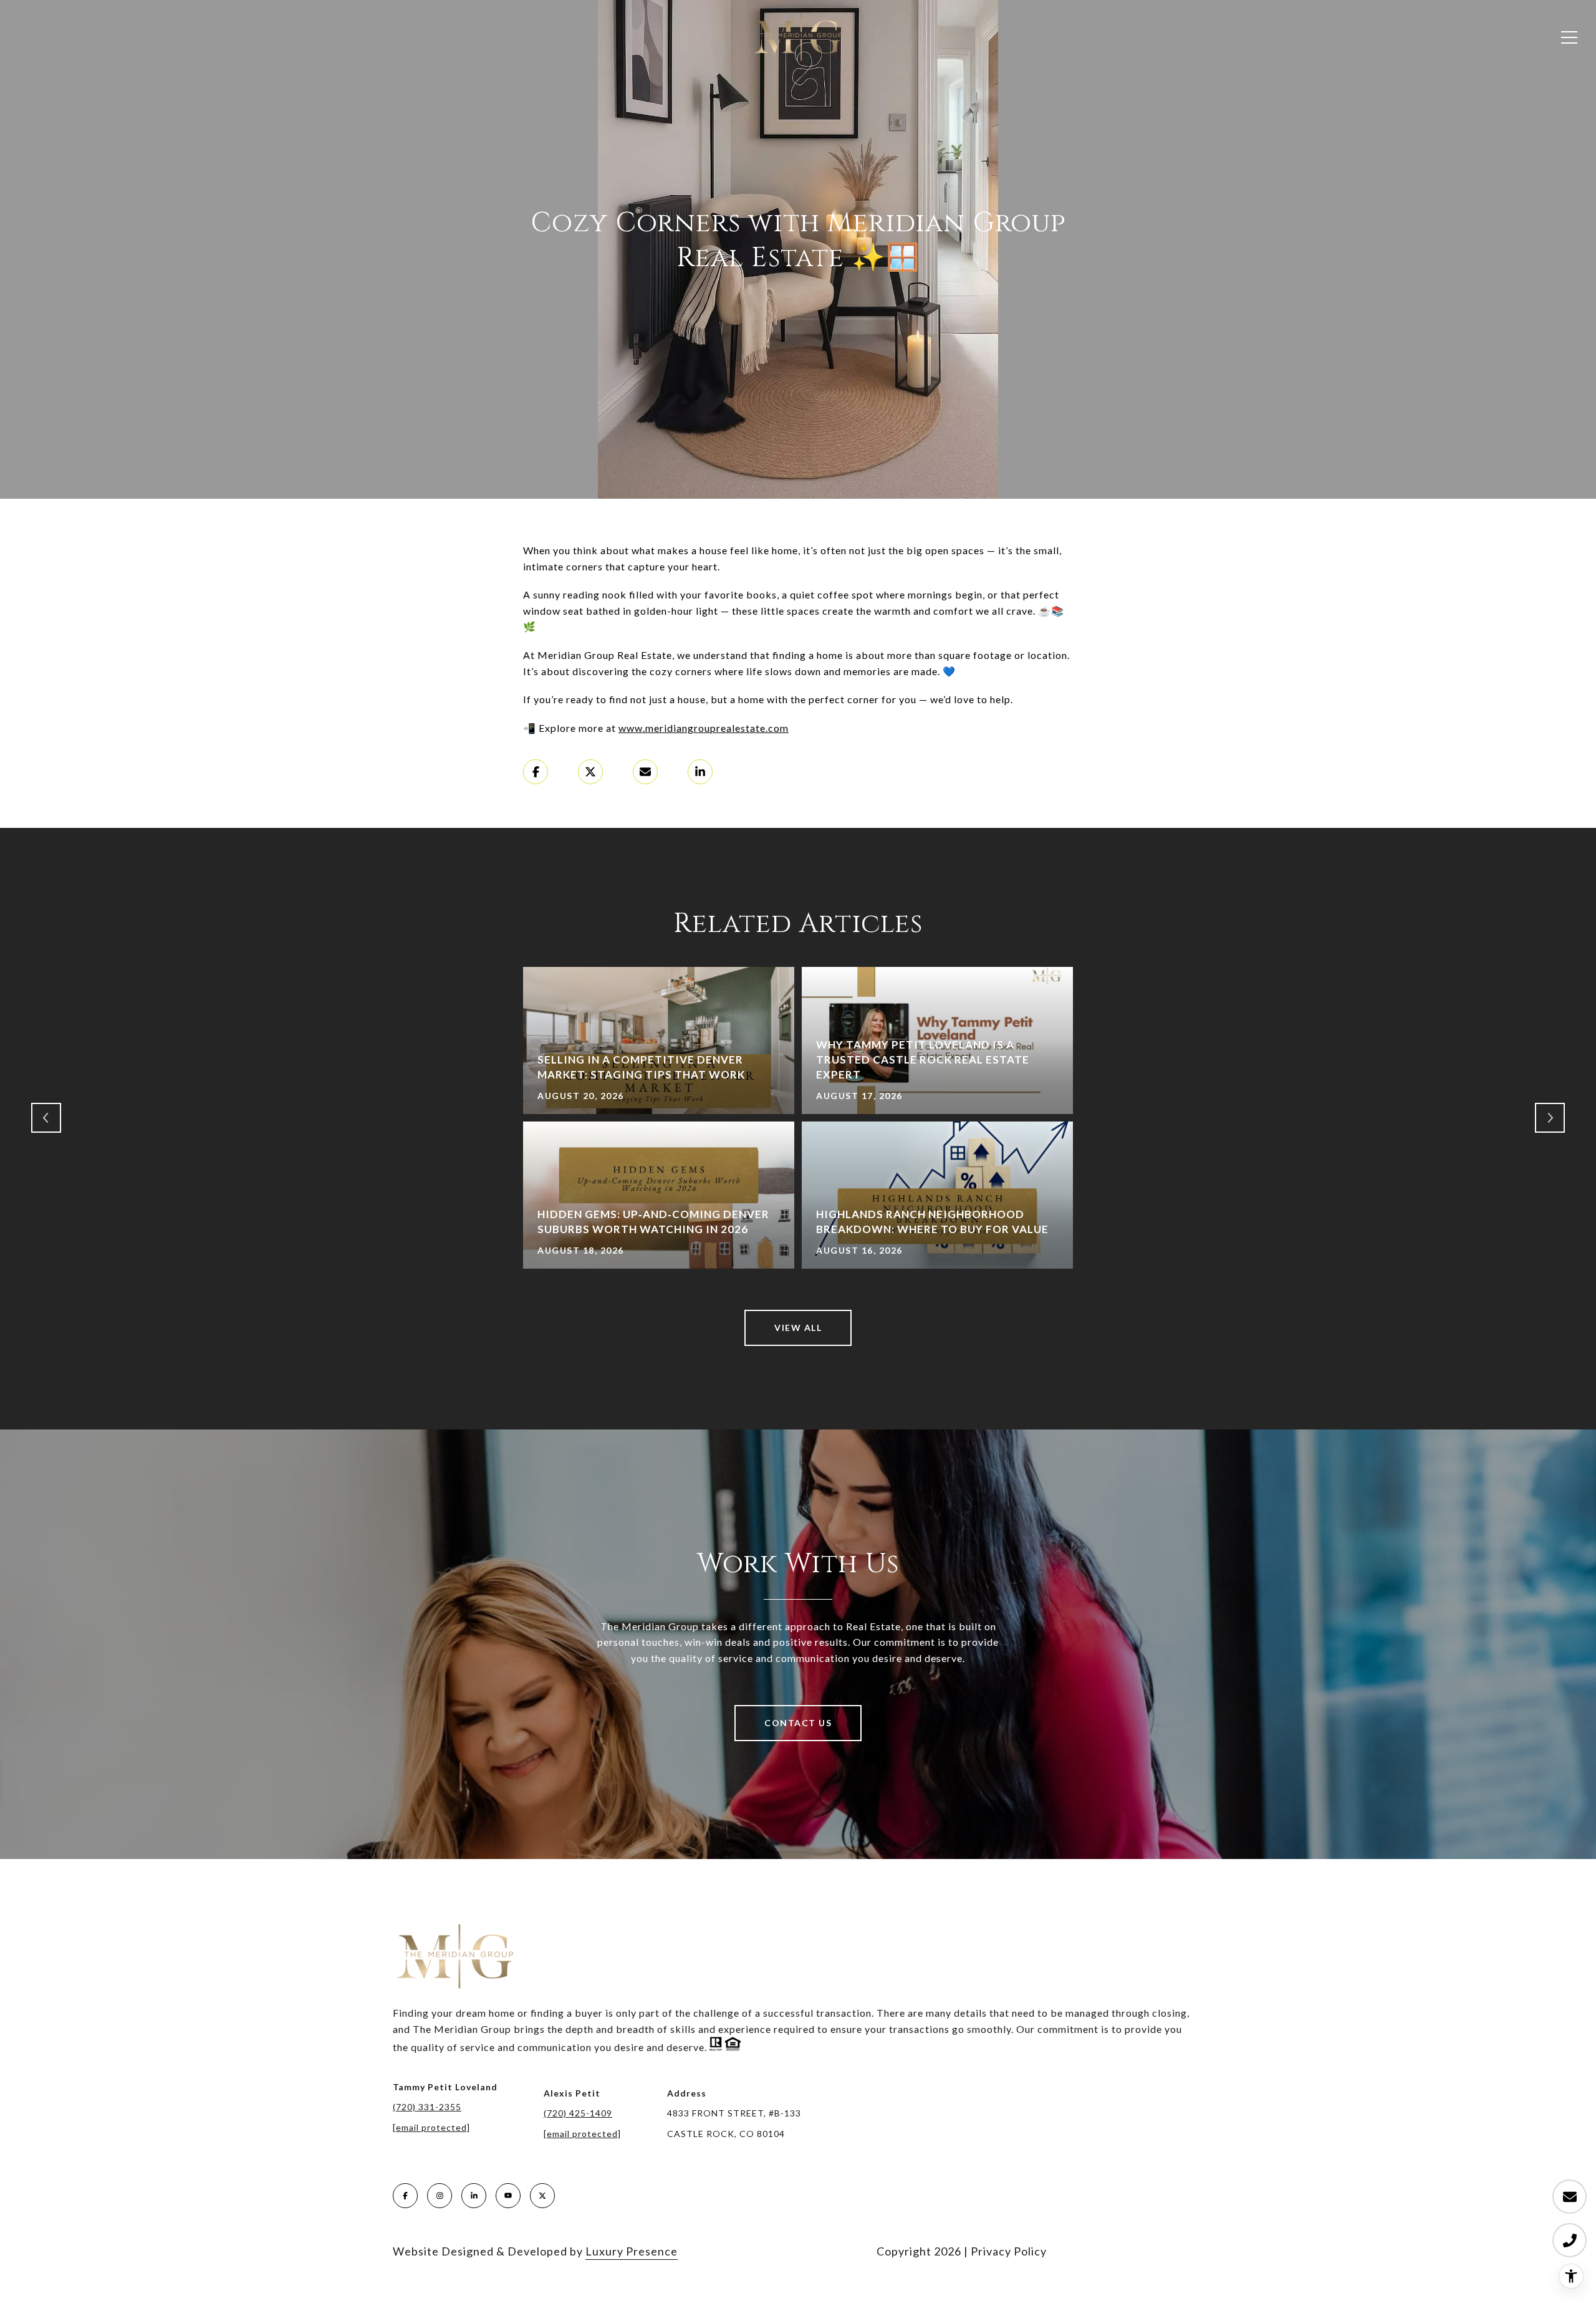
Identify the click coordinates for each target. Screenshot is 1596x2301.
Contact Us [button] (798, 1723)
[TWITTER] (542, 2196)
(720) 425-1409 (578, 2113)
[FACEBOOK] (405, 2196)
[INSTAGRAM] (440, 2196)
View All (798, 1328)
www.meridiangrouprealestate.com (704, 728)
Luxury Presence (632, 2251)
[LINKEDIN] (474, 2196)
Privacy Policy (1009, 2251)
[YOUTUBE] (508, 2196)
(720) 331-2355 (427, 2107)
